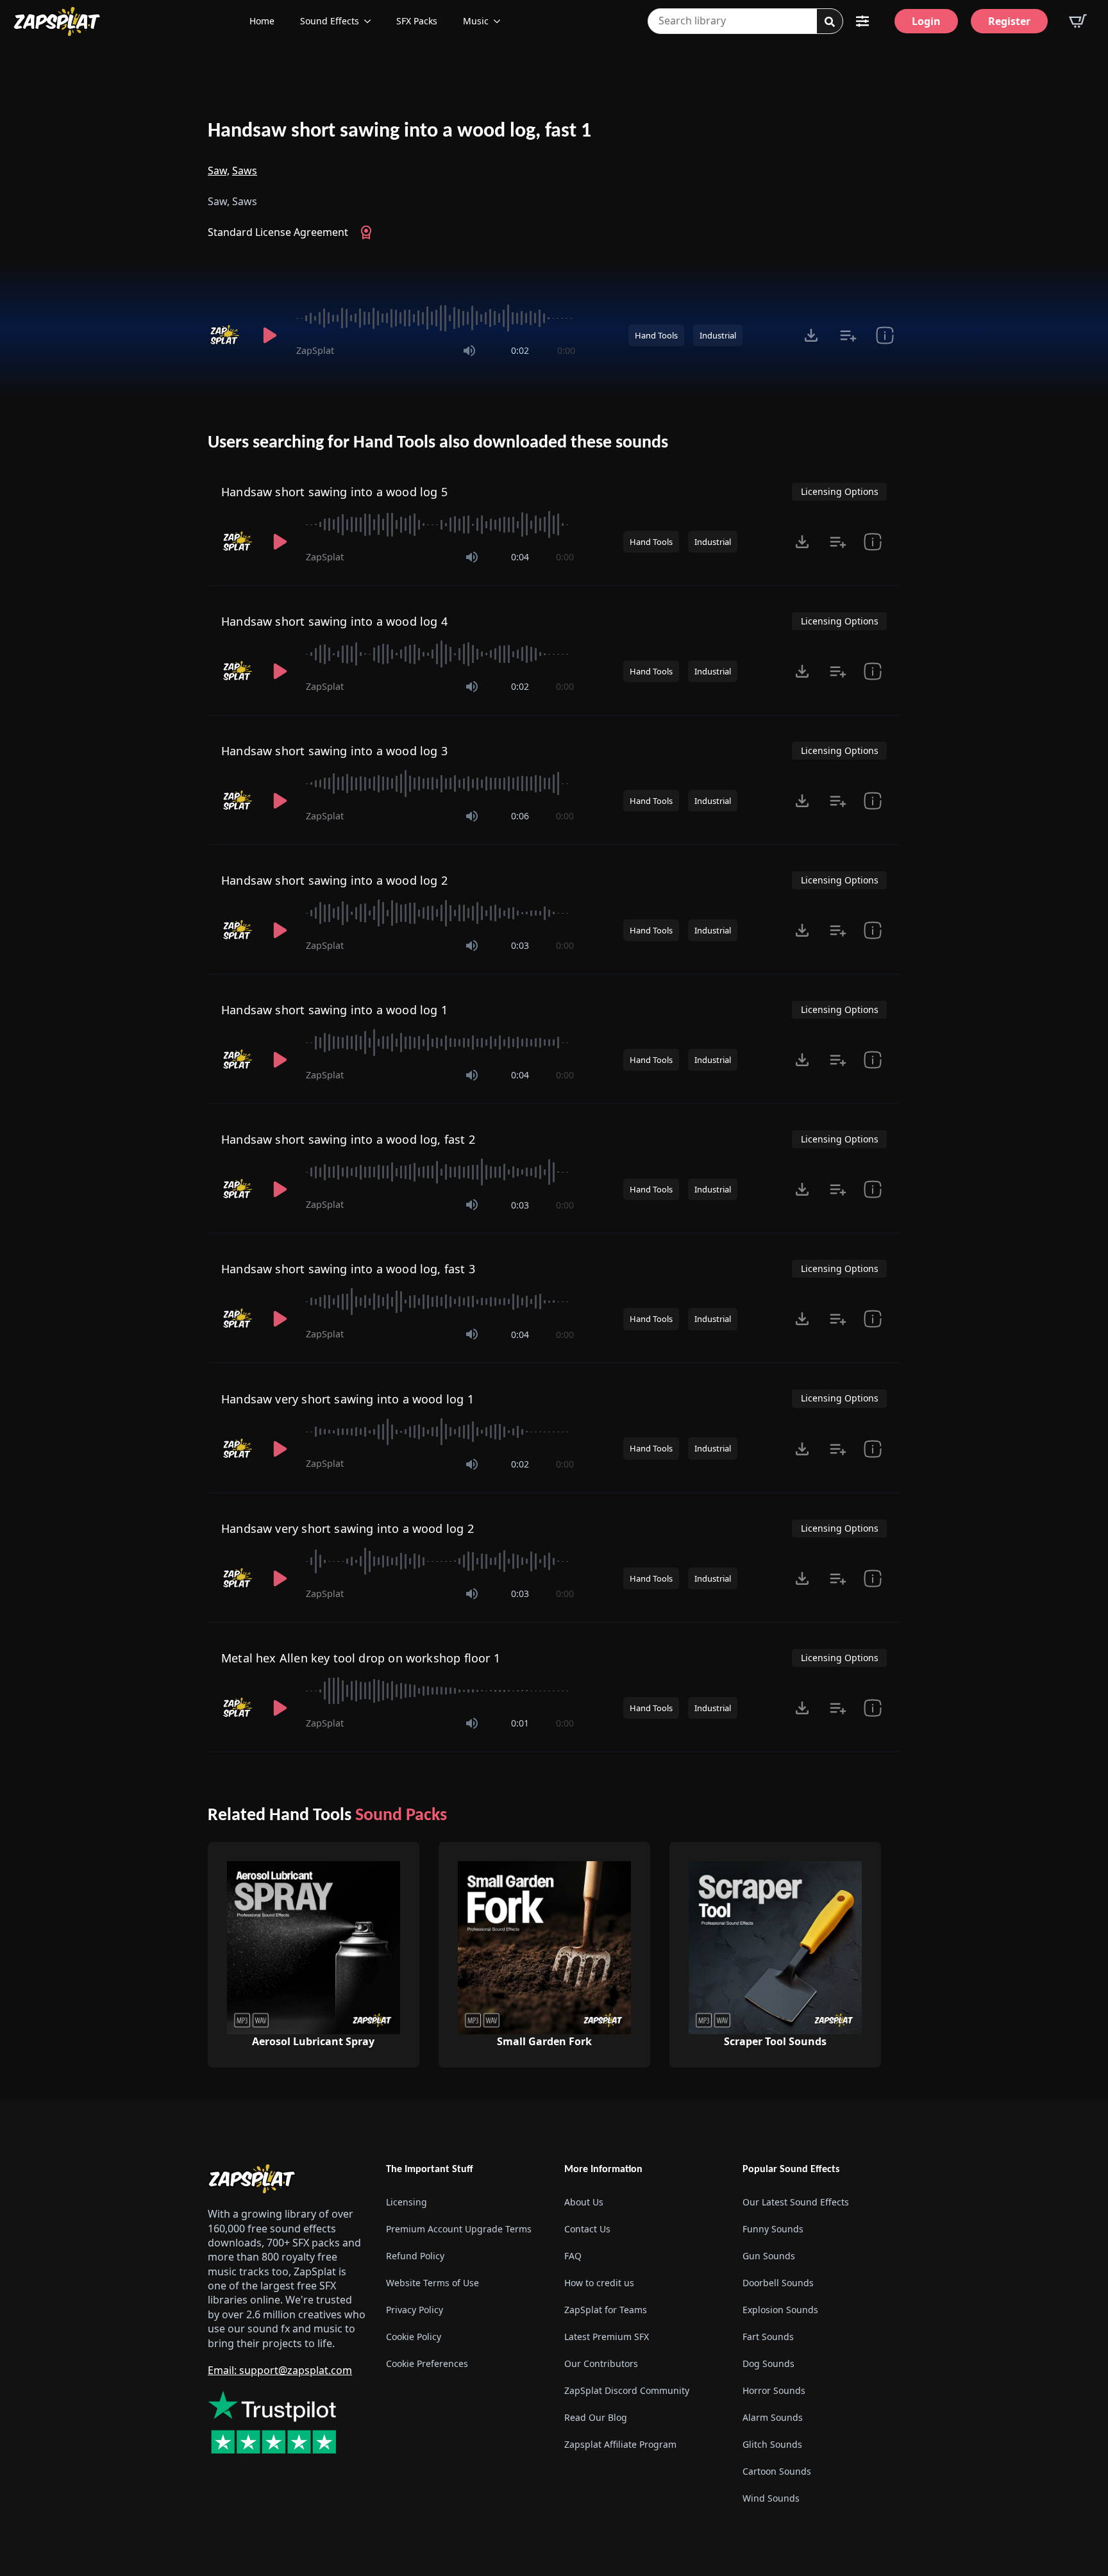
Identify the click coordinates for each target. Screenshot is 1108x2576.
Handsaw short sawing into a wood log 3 (334, 751)
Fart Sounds (768, 2337)
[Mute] (469, 351)
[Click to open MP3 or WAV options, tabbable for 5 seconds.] (811, 335)
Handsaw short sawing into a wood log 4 (334, 621)
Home (262, 21)
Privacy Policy (415, 2310)
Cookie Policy (414, 2337)
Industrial (718, 335)
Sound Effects (330, 21)
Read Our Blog (596, 2417)
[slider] (436, 318)
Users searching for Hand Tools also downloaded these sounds (438, 443)
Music (476, 21)
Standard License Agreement (278, 232)
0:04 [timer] (520, 557)
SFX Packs (417, 21)
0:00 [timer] (566, 350)
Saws (245, 171)
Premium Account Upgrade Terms (459, 2229)
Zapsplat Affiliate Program (620, 2444)
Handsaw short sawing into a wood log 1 (334, 1010)
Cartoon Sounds (777, 2471)
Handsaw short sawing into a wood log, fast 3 (348, 1269)
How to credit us (599, 2283)
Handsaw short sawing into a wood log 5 (334, 492)
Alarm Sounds (773, 2417)
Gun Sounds (769, 2256)
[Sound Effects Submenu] (371, 21)
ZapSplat (315, 350)
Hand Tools (656, 335)
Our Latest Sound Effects (796, 2202)
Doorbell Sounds (778, 2283)
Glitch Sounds (772, 2444)
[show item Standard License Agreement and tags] (885, 335)
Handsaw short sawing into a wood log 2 (334, 880)
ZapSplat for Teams (606, 2310)
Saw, (219, 171)
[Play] (269, 335)
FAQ (573, 2256)
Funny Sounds (773, 2229)
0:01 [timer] (520, 1723)
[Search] (830, 22)
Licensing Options (840, 491)
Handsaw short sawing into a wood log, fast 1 (399, 131)
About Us (584, 2202)
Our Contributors (601, 2363)
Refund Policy (415, 2256)
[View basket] (1078, 21)
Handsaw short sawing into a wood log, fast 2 (348, 1139)
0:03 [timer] (520, 945)
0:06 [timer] (520, 816)
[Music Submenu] (501, 21)
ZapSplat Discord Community (627, 2390)
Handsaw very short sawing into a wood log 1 (348, 1399)
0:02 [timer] (520, 350)
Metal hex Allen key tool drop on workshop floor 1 (361, 1658)
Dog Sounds (768, 2363)
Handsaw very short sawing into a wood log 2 (348, 1528)
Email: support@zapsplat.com (280, 2370)
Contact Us (587, 2229)
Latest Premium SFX (607, 2337)
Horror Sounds (774, 2390)
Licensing (407, 2202)
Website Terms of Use (432, 2283)
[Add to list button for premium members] (848, 335)
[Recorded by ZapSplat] (226, 335)
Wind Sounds (771, 2498)
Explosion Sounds (780, 2310)
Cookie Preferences (427, 2363)
